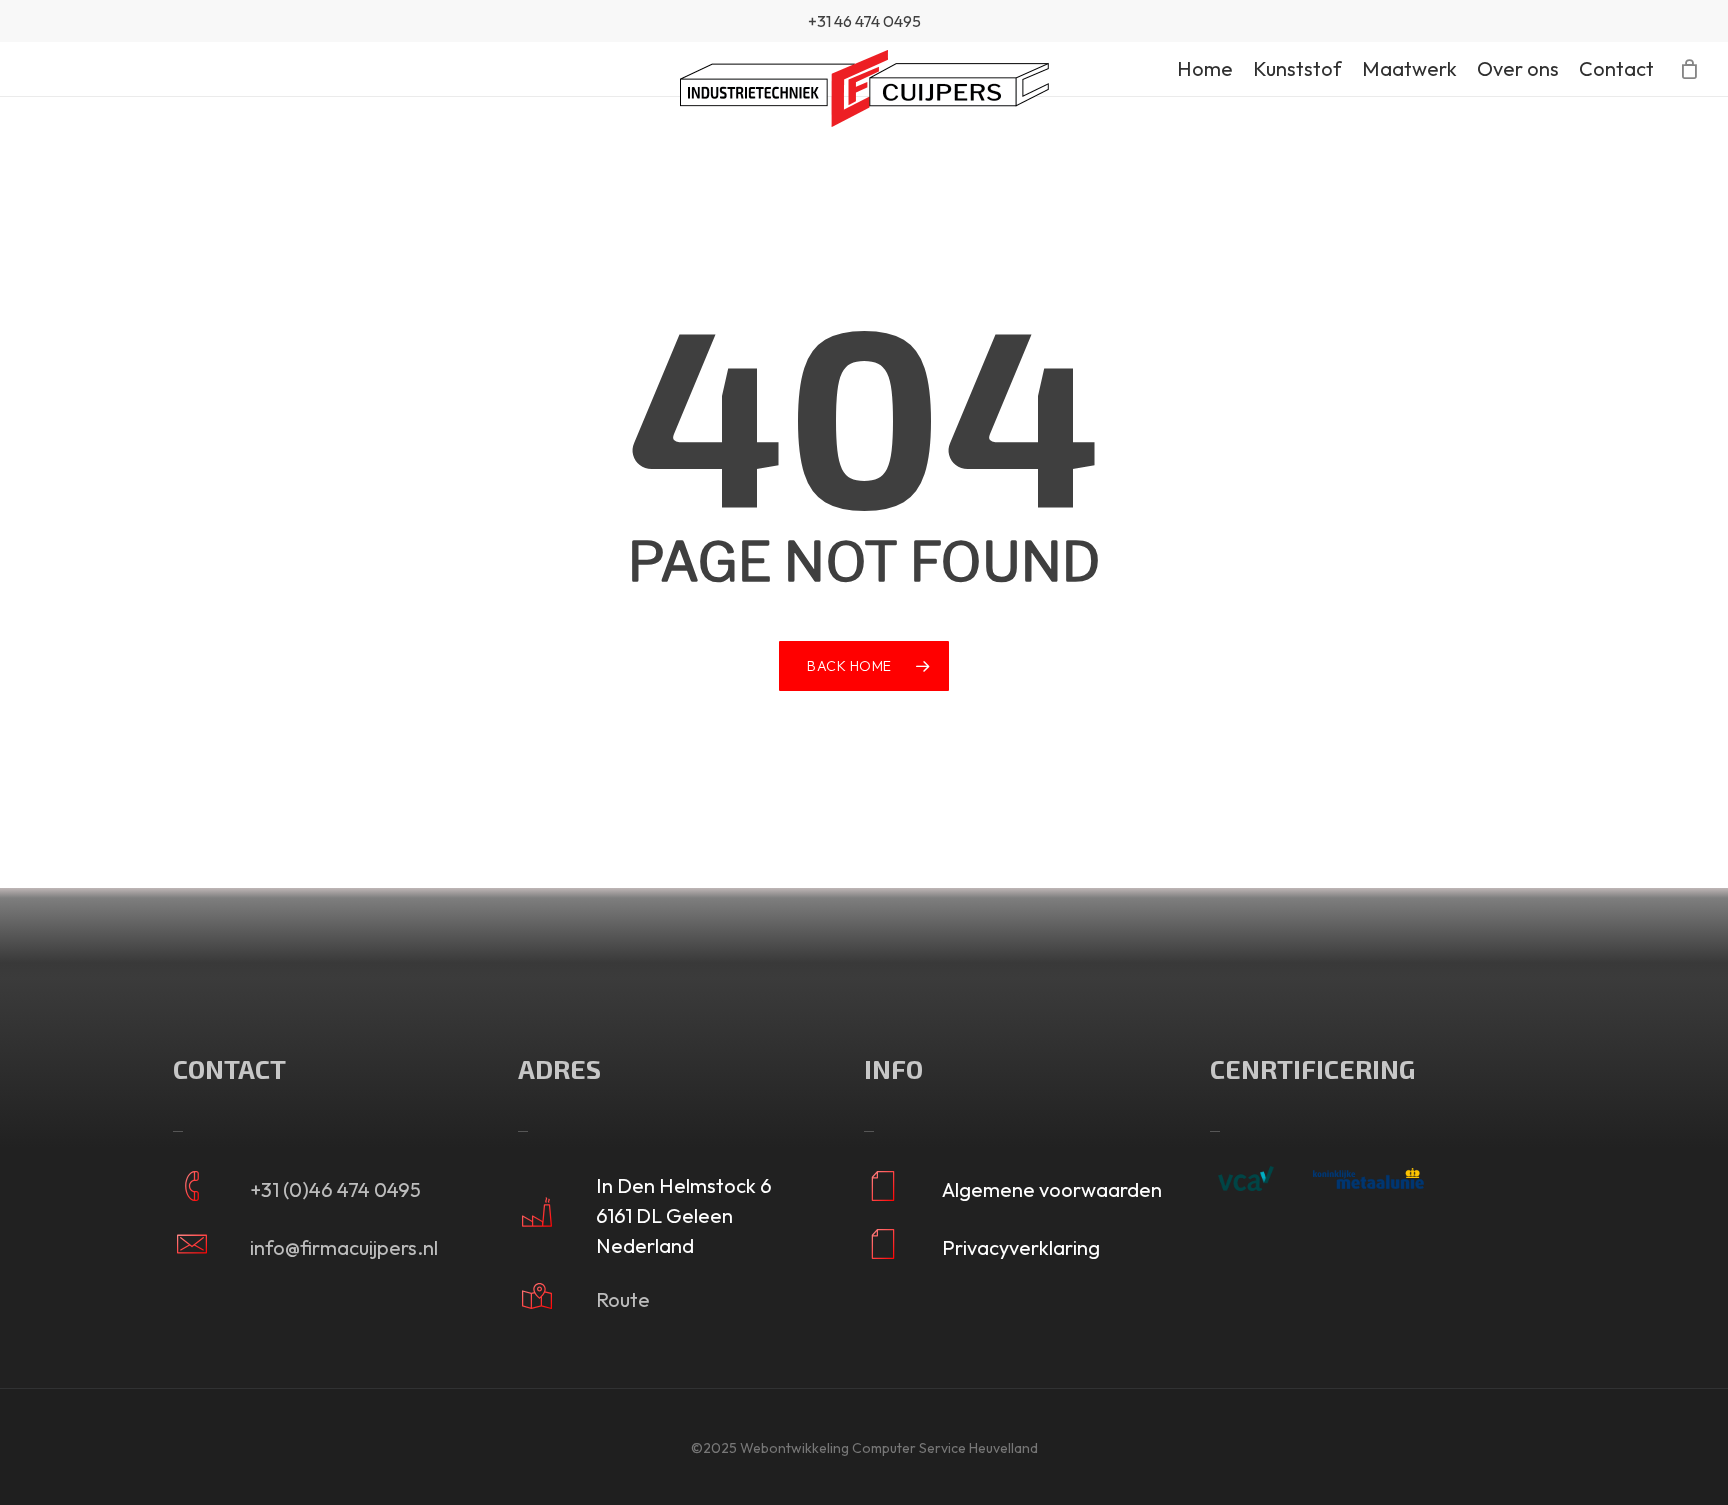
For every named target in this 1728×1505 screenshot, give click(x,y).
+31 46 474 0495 (864, 21)
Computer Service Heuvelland (945, 1448)
